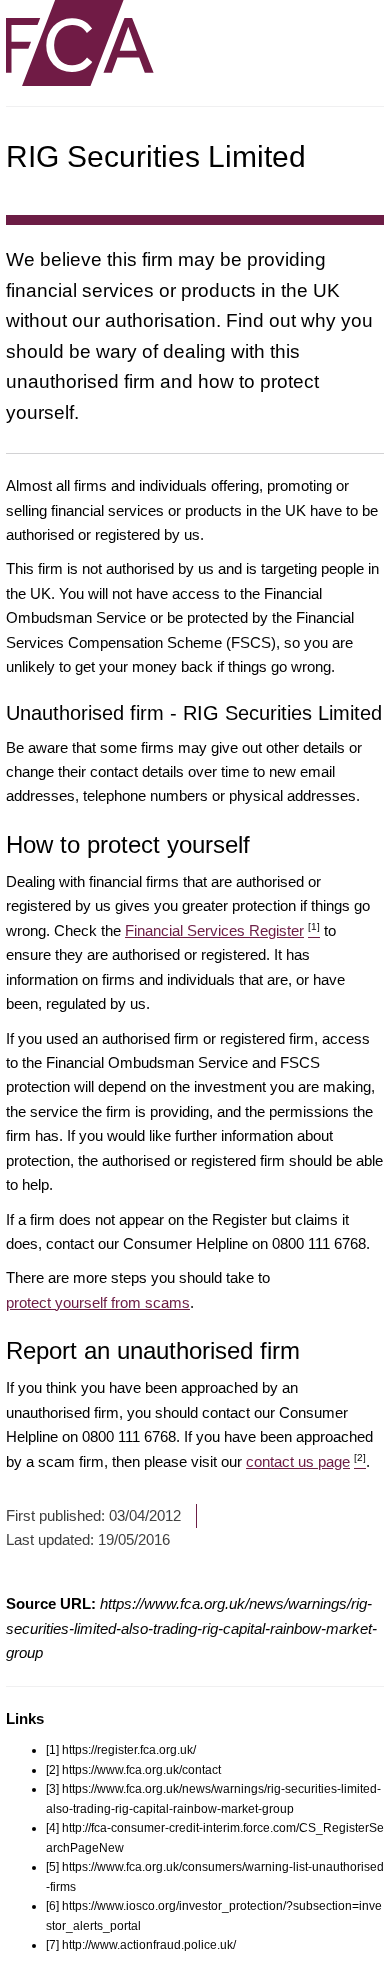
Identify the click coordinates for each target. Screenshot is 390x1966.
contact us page (306, 1461)
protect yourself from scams (98, 1302)
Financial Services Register (222, 930)
